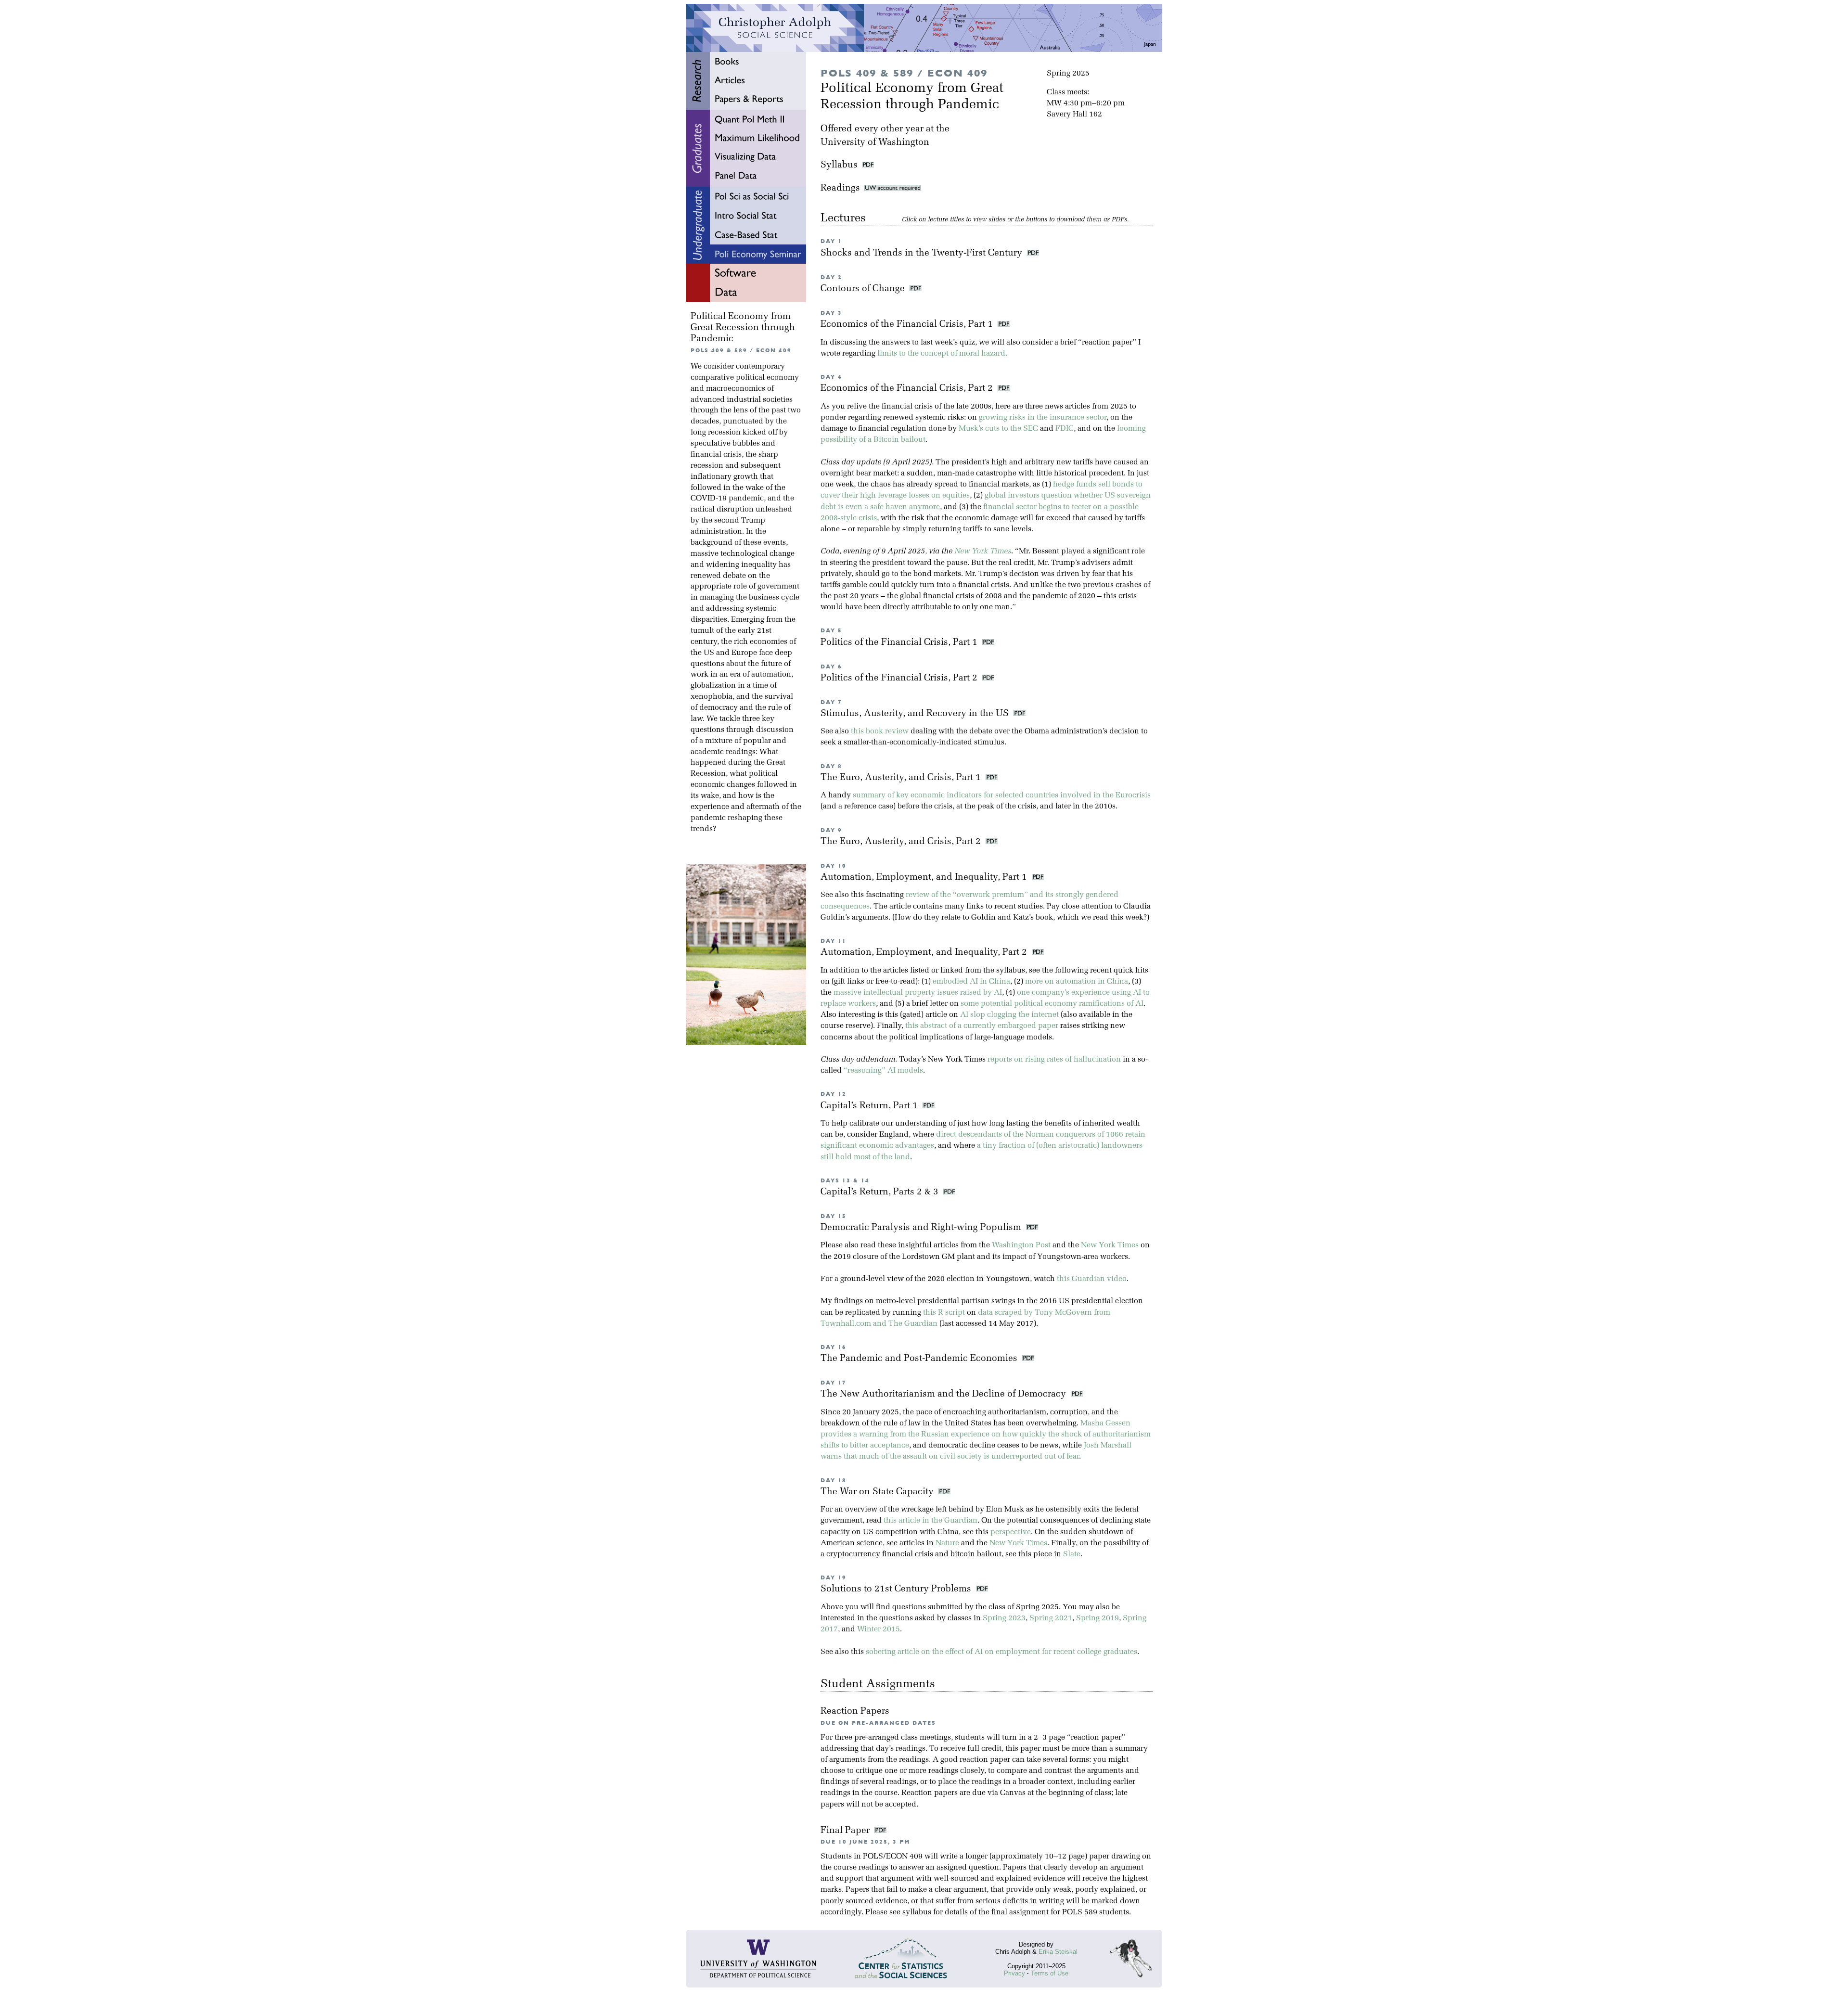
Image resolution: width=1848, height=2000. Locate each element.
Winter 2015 (879, 1629)
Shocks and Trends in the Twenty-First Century (923, 253)
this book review (880, 731)
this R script (944, 1313)
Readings (842, 188)
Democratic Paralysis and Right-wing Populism (922, 1228)
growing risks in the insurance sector (1043, 418)
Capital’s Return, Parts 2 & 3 (881, 1192)
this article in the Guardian (930, 1521)
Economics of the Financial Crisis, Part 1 (908, 325)
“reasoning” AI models (883, 1071)
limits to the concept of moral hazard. (942, 354)
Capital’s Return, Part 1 (870, 1106)
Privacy (1014, 1973)
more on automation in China (1077, 982)
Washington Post (1021, 1245)
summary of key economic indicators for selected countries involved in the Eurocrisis (1002, 795)
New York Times (983, 551)
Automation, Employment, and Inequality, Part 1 (925, 878)
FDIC (1065, 429)
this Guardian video (1092, 1279)
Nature (947, 1543)
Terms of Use (1050, 1973)
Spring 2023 (1004, 1618)
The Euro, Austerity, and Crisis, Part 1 (902, 778)
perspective (1011, 1532)
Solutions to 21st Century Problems (897, 1589)
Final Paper (846, 1831)
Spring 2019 (1097, 1618)
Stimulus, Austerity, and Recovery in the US (916, 714)
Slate (1072, 1554)
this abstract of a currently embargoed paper (982, 1026)
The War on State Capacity (878, 1492)
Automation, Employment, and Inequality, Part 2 (925, 953)
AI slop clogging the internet (1009, 1015)
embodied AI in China (971, 982)
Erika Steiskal (1058, 1952)
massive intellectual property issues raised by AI (918, 993)
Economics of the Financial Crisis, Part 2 (908, 389)
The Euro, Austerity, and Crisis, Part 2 (902, 842)
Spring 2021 (1051, 1618)
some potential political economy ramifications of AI (1052, 1004)
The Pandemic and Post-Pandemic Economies (920, 1359)
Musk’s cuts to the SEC (998, 429)
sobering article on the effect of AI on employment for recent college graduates (1001, 1652)
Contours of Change (864, 289)
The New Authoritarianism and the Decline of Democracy (944, 1394)
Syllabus (839, 165)
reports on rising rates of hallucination (1054, 1060)
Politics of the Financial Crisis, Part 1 (900, 643)
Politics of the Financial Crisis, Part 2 (900, 678)
